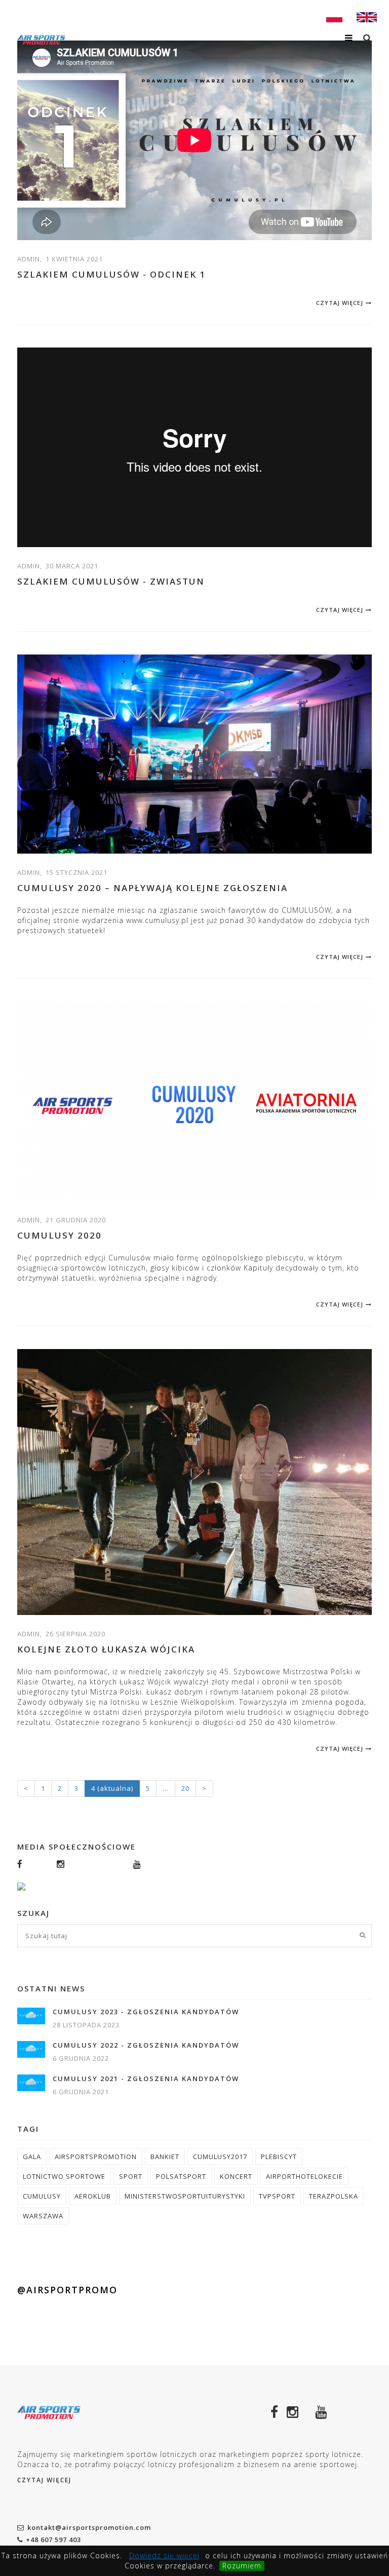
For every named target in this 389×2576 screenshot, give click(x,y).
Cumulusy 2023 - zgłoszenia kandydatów (146, 2012)
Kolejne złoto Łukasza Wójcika (106, 1649)
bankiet (165, 2157)
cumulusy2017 (220, 2157)
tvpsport (277, 2196)
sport (131, 2176)
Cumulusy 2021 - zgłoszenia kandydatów (146, 2079)
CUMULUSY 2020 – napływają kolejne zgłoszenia (152, 888)
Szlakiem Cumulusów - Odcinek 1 (111, 274)
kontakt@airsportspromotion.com (89, 2527)
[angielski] (367, 16)
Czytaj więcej (340, 303)
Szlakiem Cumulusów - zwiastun (111, 581)
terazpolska (334, 2196)
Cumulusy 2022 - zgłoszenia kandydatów (146, 2045)
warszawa (43, 2216)
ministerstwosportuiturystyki (185, 2196)
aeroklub (93, 2196)
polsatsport (181, 2176)
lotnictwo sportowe (64, 2176)
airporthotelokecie (304, 2176)
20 (185, 1788)
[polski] (334, 16)
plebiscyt (279, 2157)
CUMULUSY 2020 (60, 1235)
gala (32, 2157)
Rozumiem (242, 2566)
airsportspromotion (96, 2157)
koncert (236, 2176)
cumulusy (42, 2196)
